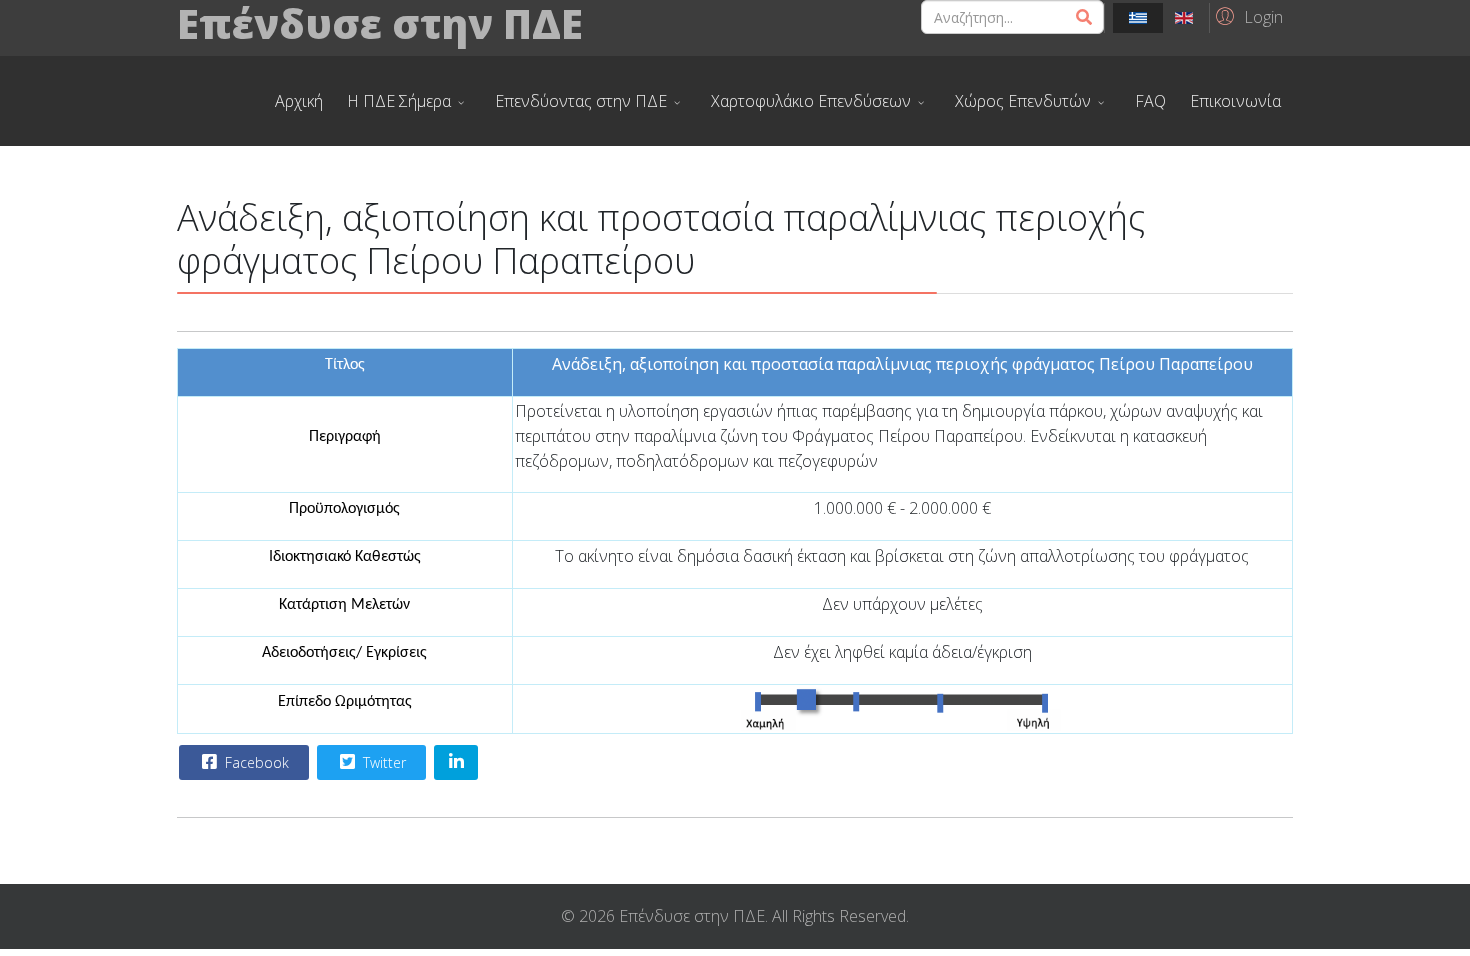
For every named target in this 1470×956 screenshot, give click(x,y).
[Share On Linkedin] (456, 762)
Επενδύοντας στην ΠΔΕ (581, 101)
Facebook (255, 762)
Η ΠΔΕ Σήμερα (399, 101)
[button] (1246, 16)
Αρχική (299, 101)
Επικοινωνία (1235, 101)
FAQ (1150, 101)
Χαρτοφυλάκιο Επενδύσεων (811, 101)
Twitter (382, 762)
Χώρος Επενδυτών (1023, 101)
